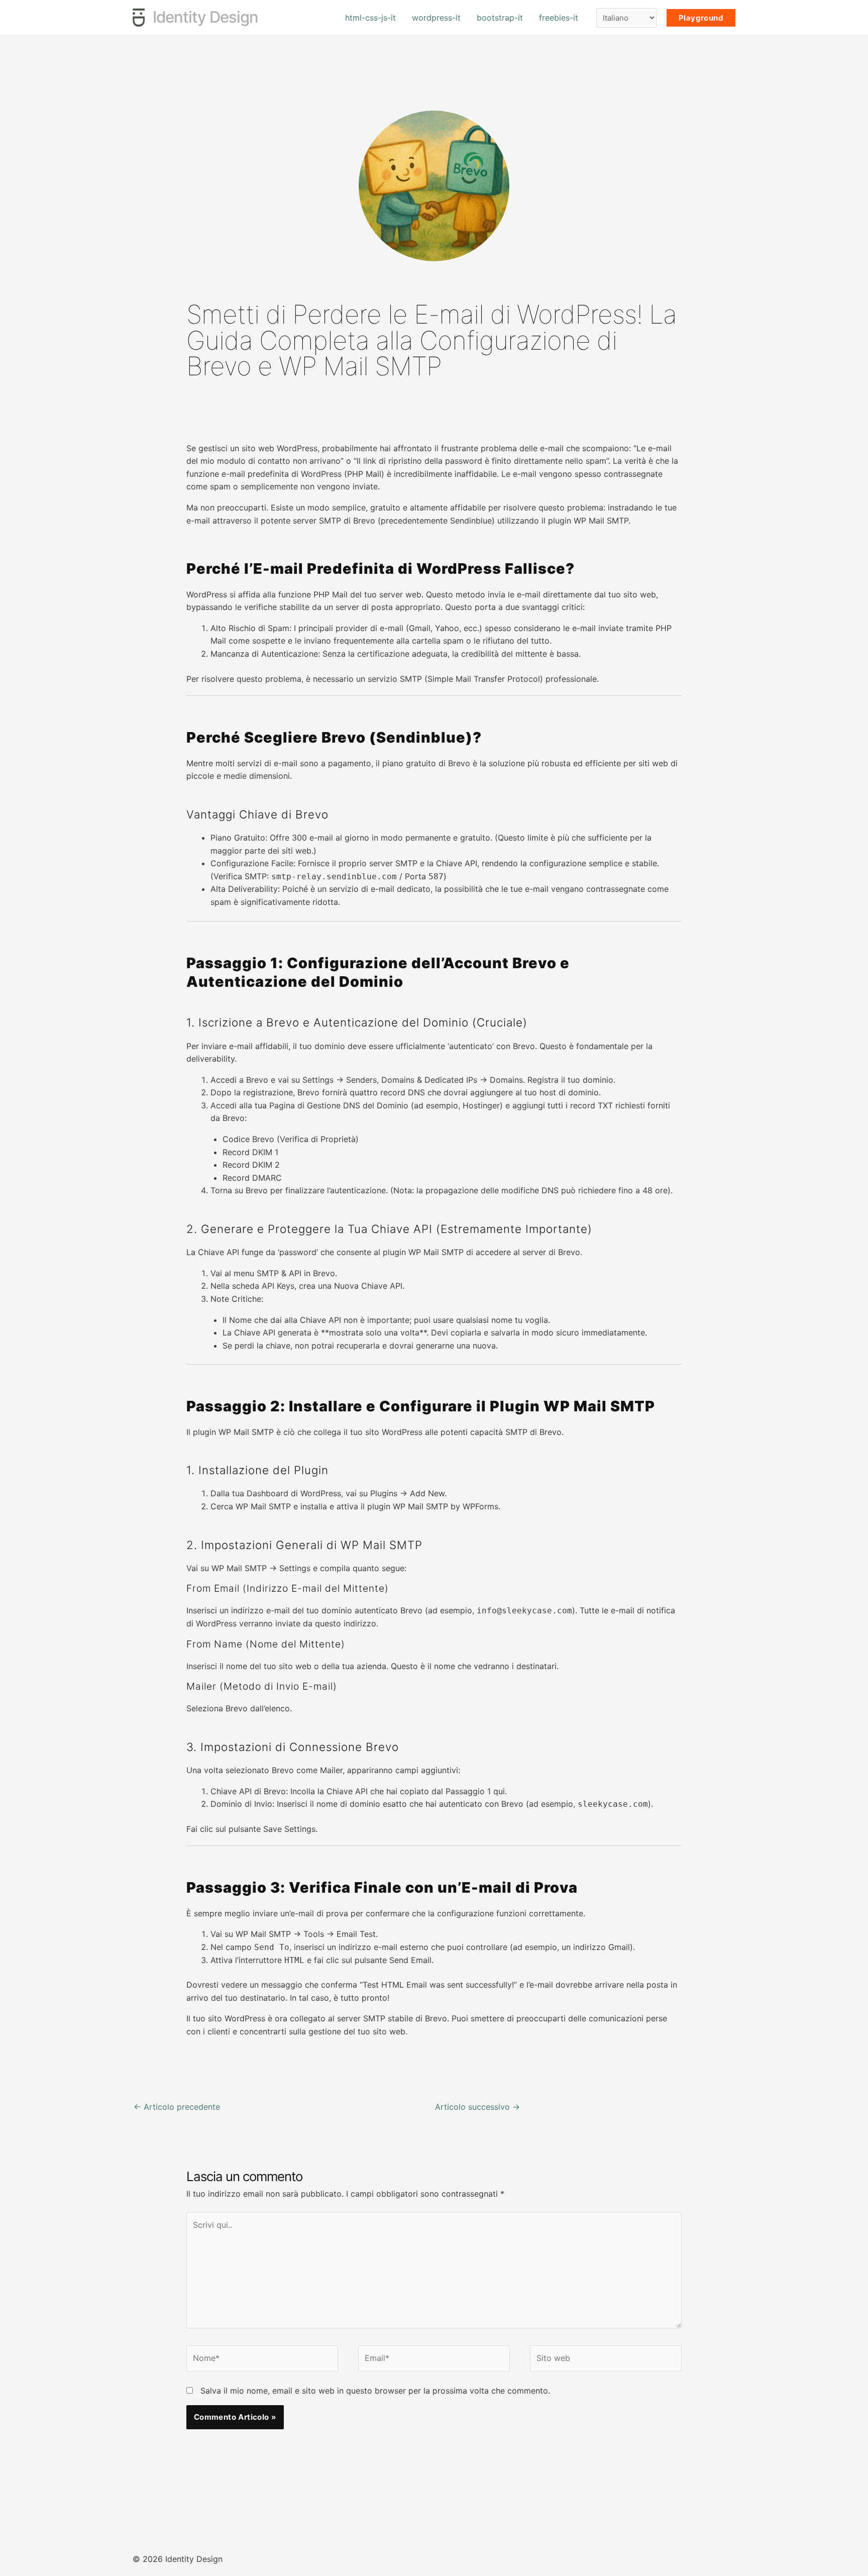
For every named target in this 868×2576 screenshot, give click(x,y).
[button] (701, 18)
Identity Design (205, 17)
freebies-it (559, 18)
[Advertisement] (434, 411)
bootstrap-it (500, 18)
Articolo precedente (177, 2107)
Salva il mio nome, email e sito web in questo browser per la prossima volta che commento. (375, 2391)
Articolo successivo (477, 2107)
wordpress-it (436, 18)
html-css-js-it (370, 18)
